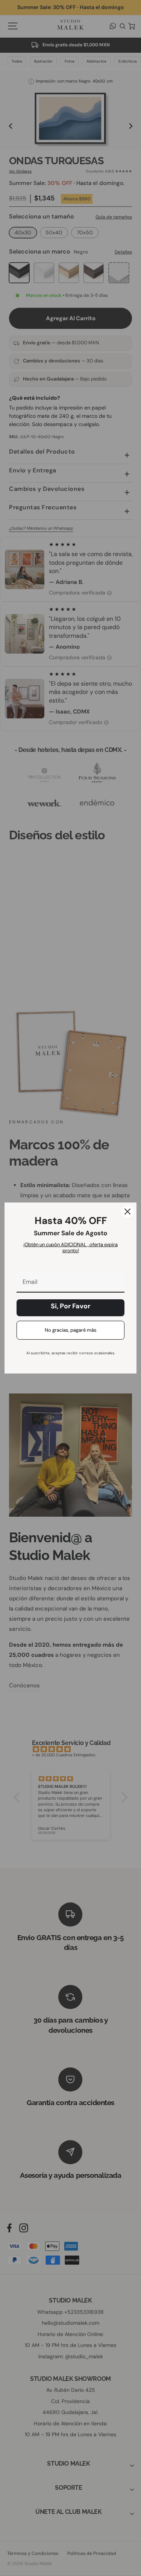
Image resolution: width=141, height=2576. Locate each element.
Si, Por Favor (70, 1306)
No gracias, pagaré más (71, 1330)
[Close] (127, 1212)
